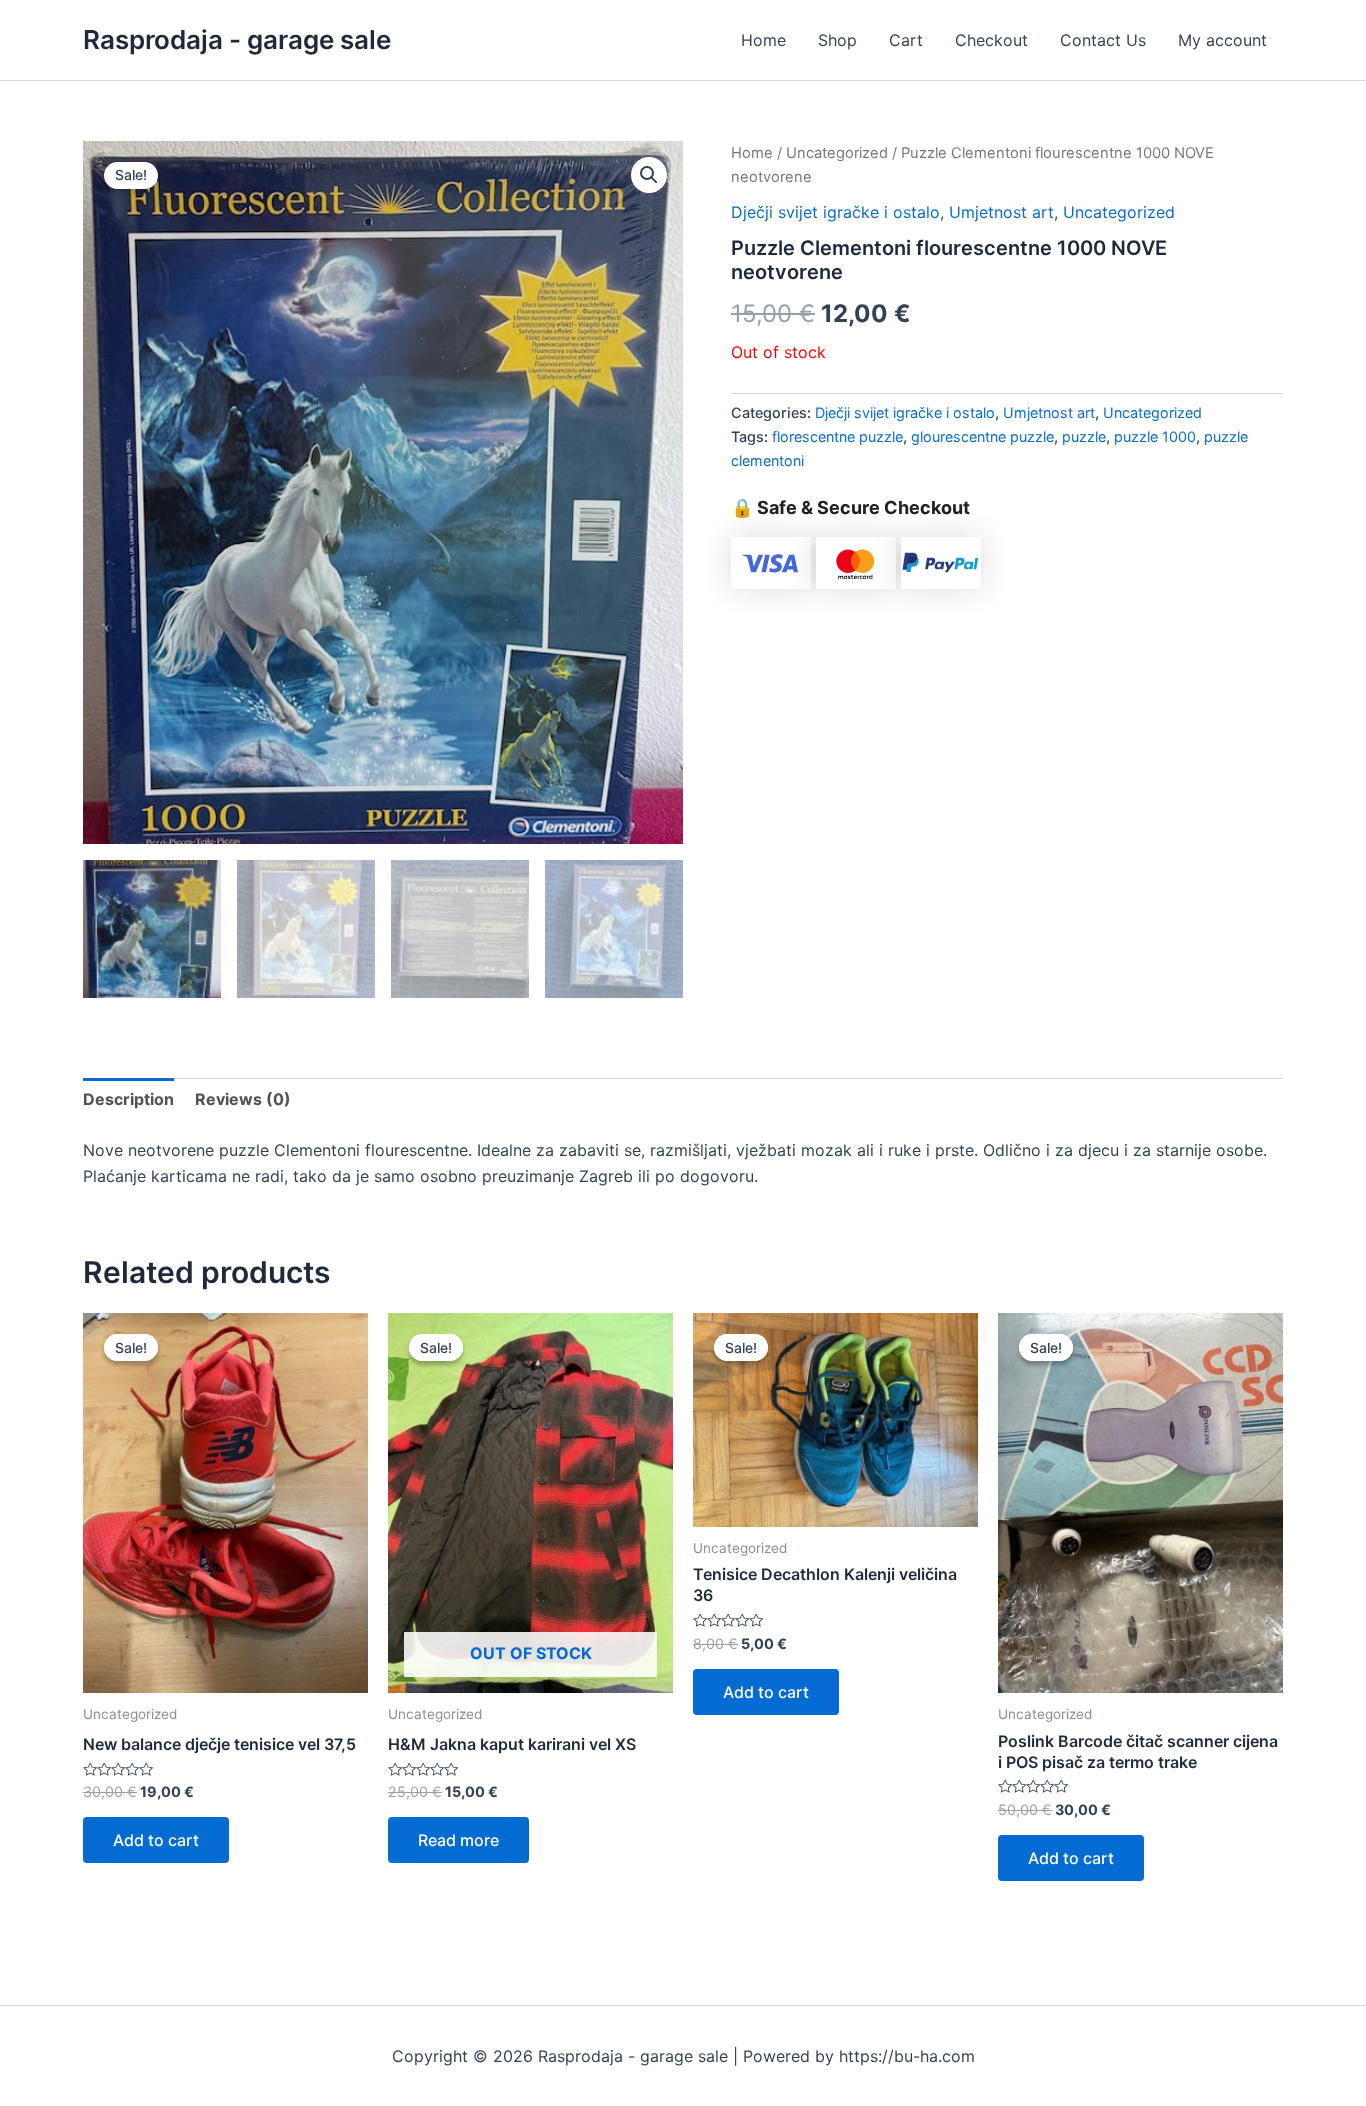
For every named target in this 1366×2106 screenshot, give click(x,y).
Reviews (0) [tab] (243, 1099)
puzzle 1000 (1155, 436)
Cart (906, 40)
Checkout (991, 40)
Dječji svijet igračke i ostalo (835, 212)
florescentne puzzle (837, 436)
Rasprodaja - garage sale (237, 39)
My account (1222, 40)
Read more (458, 1840)
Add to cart (156, 1840)
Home (763, 40)
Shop (837, 40)
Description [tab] (128, 1099)
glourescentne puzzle (982, 436)
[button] (649, 175)
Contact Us (1103, 40)
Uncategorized (837, 153)
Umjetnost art (1001, 212)
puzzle (1084, 436)
